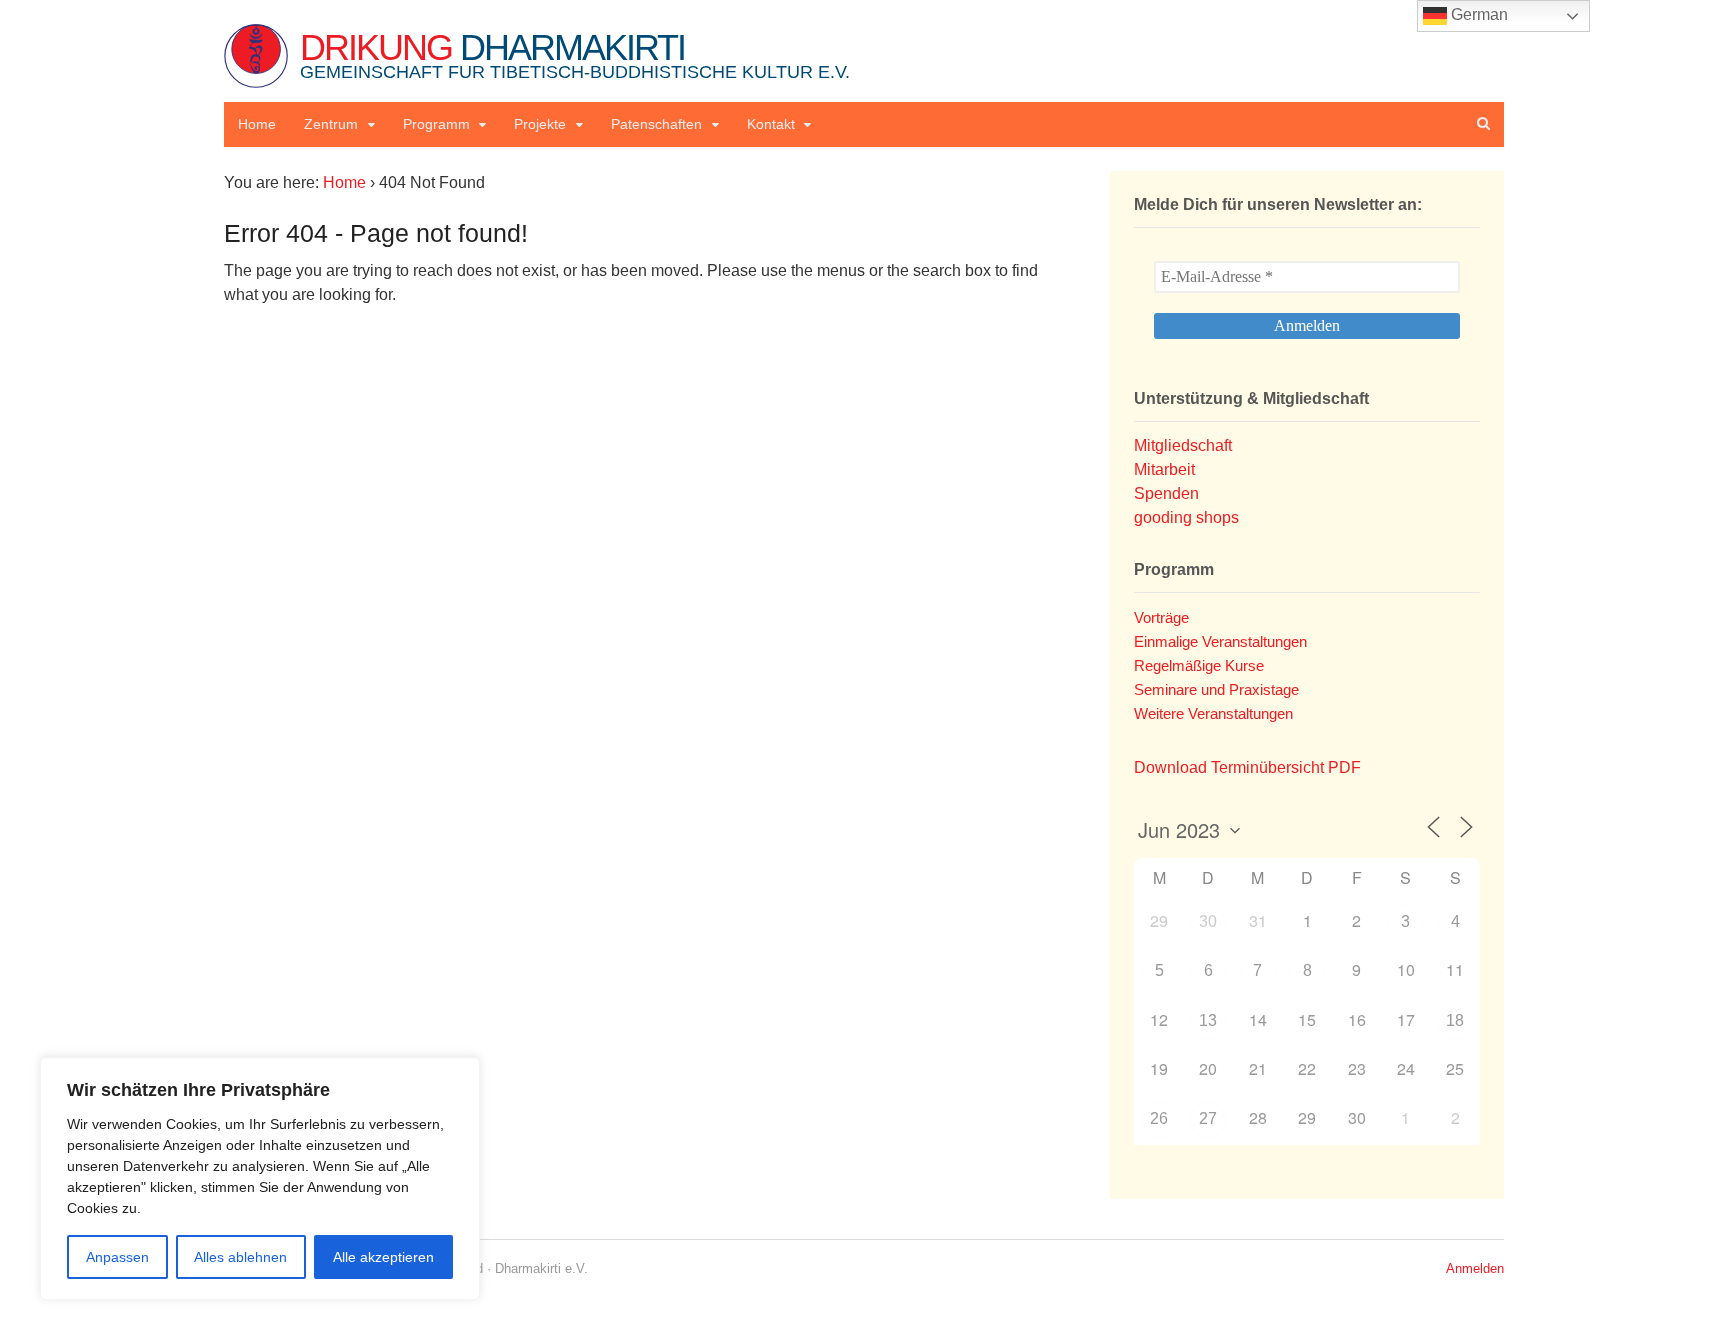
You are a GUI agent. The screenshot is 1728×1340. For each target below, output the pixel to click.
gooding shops (1186, 517)
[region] (260, 1178)
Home (257, 124)
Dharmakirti (575, 54)
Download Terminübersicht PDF (1247, 767)
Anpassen (117, 1257)
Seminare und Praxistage (1216, 689)
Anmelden (1475, 1268)
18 (1455, 1020)
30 (1208, 921)
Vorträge (1161, 617)
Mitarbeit (1164, 469)
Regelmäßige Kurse (1199, 665)
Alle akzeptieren (383, 1257)
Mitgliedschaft (1183, 445)
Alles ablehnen (240, 1257)
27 (1208, 1118)
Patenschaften (656, 124)
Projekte (540, 124)
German (1477, 14)
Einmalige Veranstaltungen (1220, 641)
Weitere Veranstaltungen (1213, 713)
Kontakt (771, 124)
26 (1159, 1118)
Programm (436, 124)
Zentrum (331, 124)
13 (1208, 1020)
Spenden (1166, 493)
